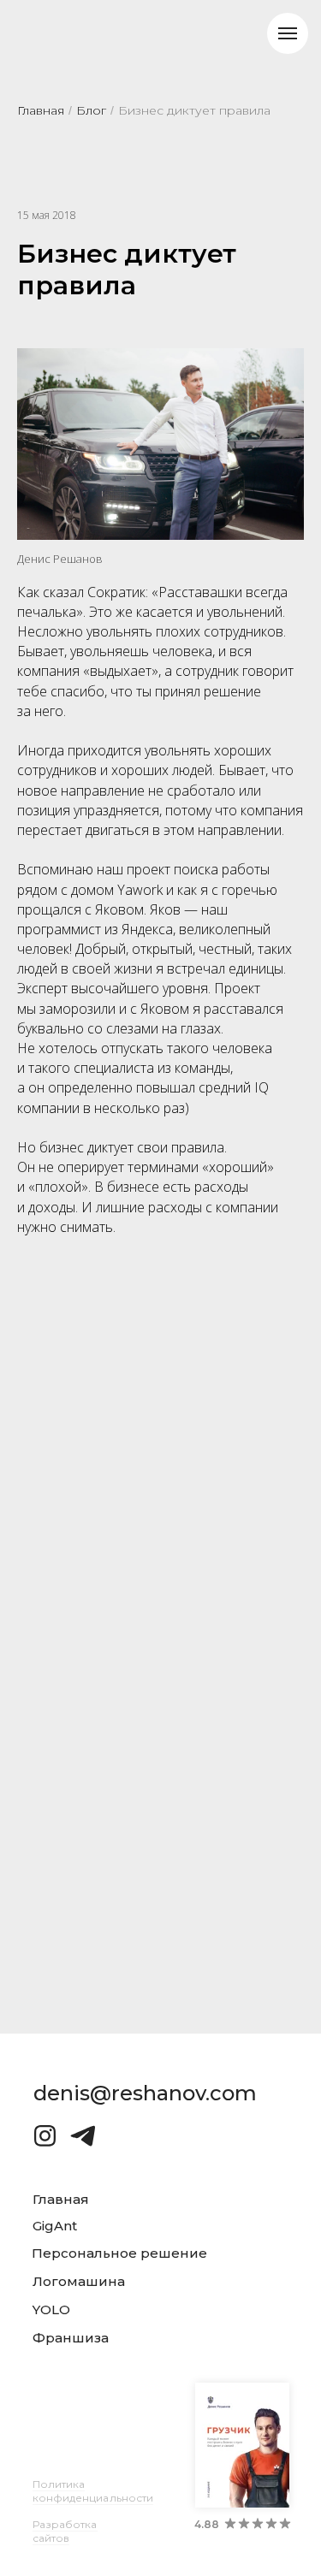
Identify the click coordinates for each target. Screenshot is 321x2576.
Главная (41, 110)
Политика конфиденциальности (93, 2491)
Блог (91, 110)
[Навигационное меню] (288, 33)
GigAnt (55, 2226)
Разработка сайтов (65, 2531)
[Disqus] (161, 1522)
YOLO (51, 2310)
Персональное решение (119, 2253)
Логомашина (79, 2281)
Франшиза (71, 2338)
